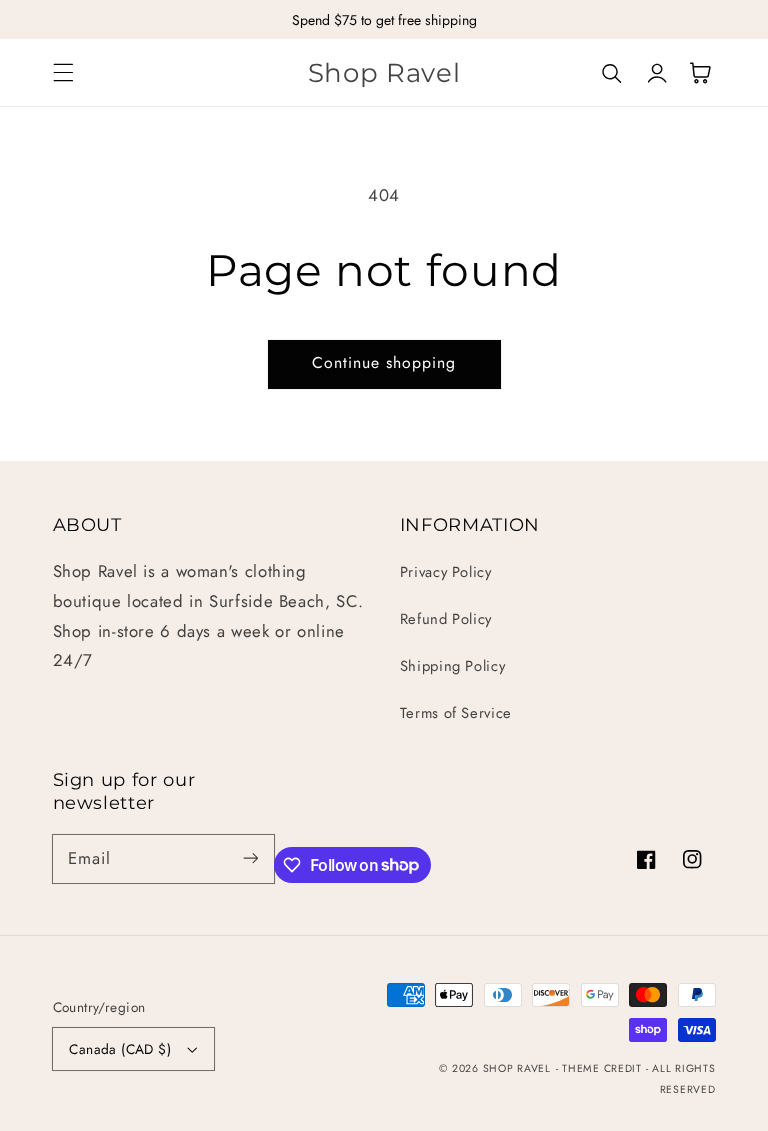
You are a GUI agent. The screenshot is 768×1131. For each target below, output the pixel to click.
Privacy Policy (446, 572)
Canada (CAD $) (120, 1049)
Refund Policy (446, 619)
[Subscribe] (250, 858)
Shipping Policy (452, 666)
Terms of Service (456, 713)
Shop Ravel (517, 1068)
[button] (63, 73)
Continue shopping (384, 362)
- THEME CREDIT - (604, 1068)
